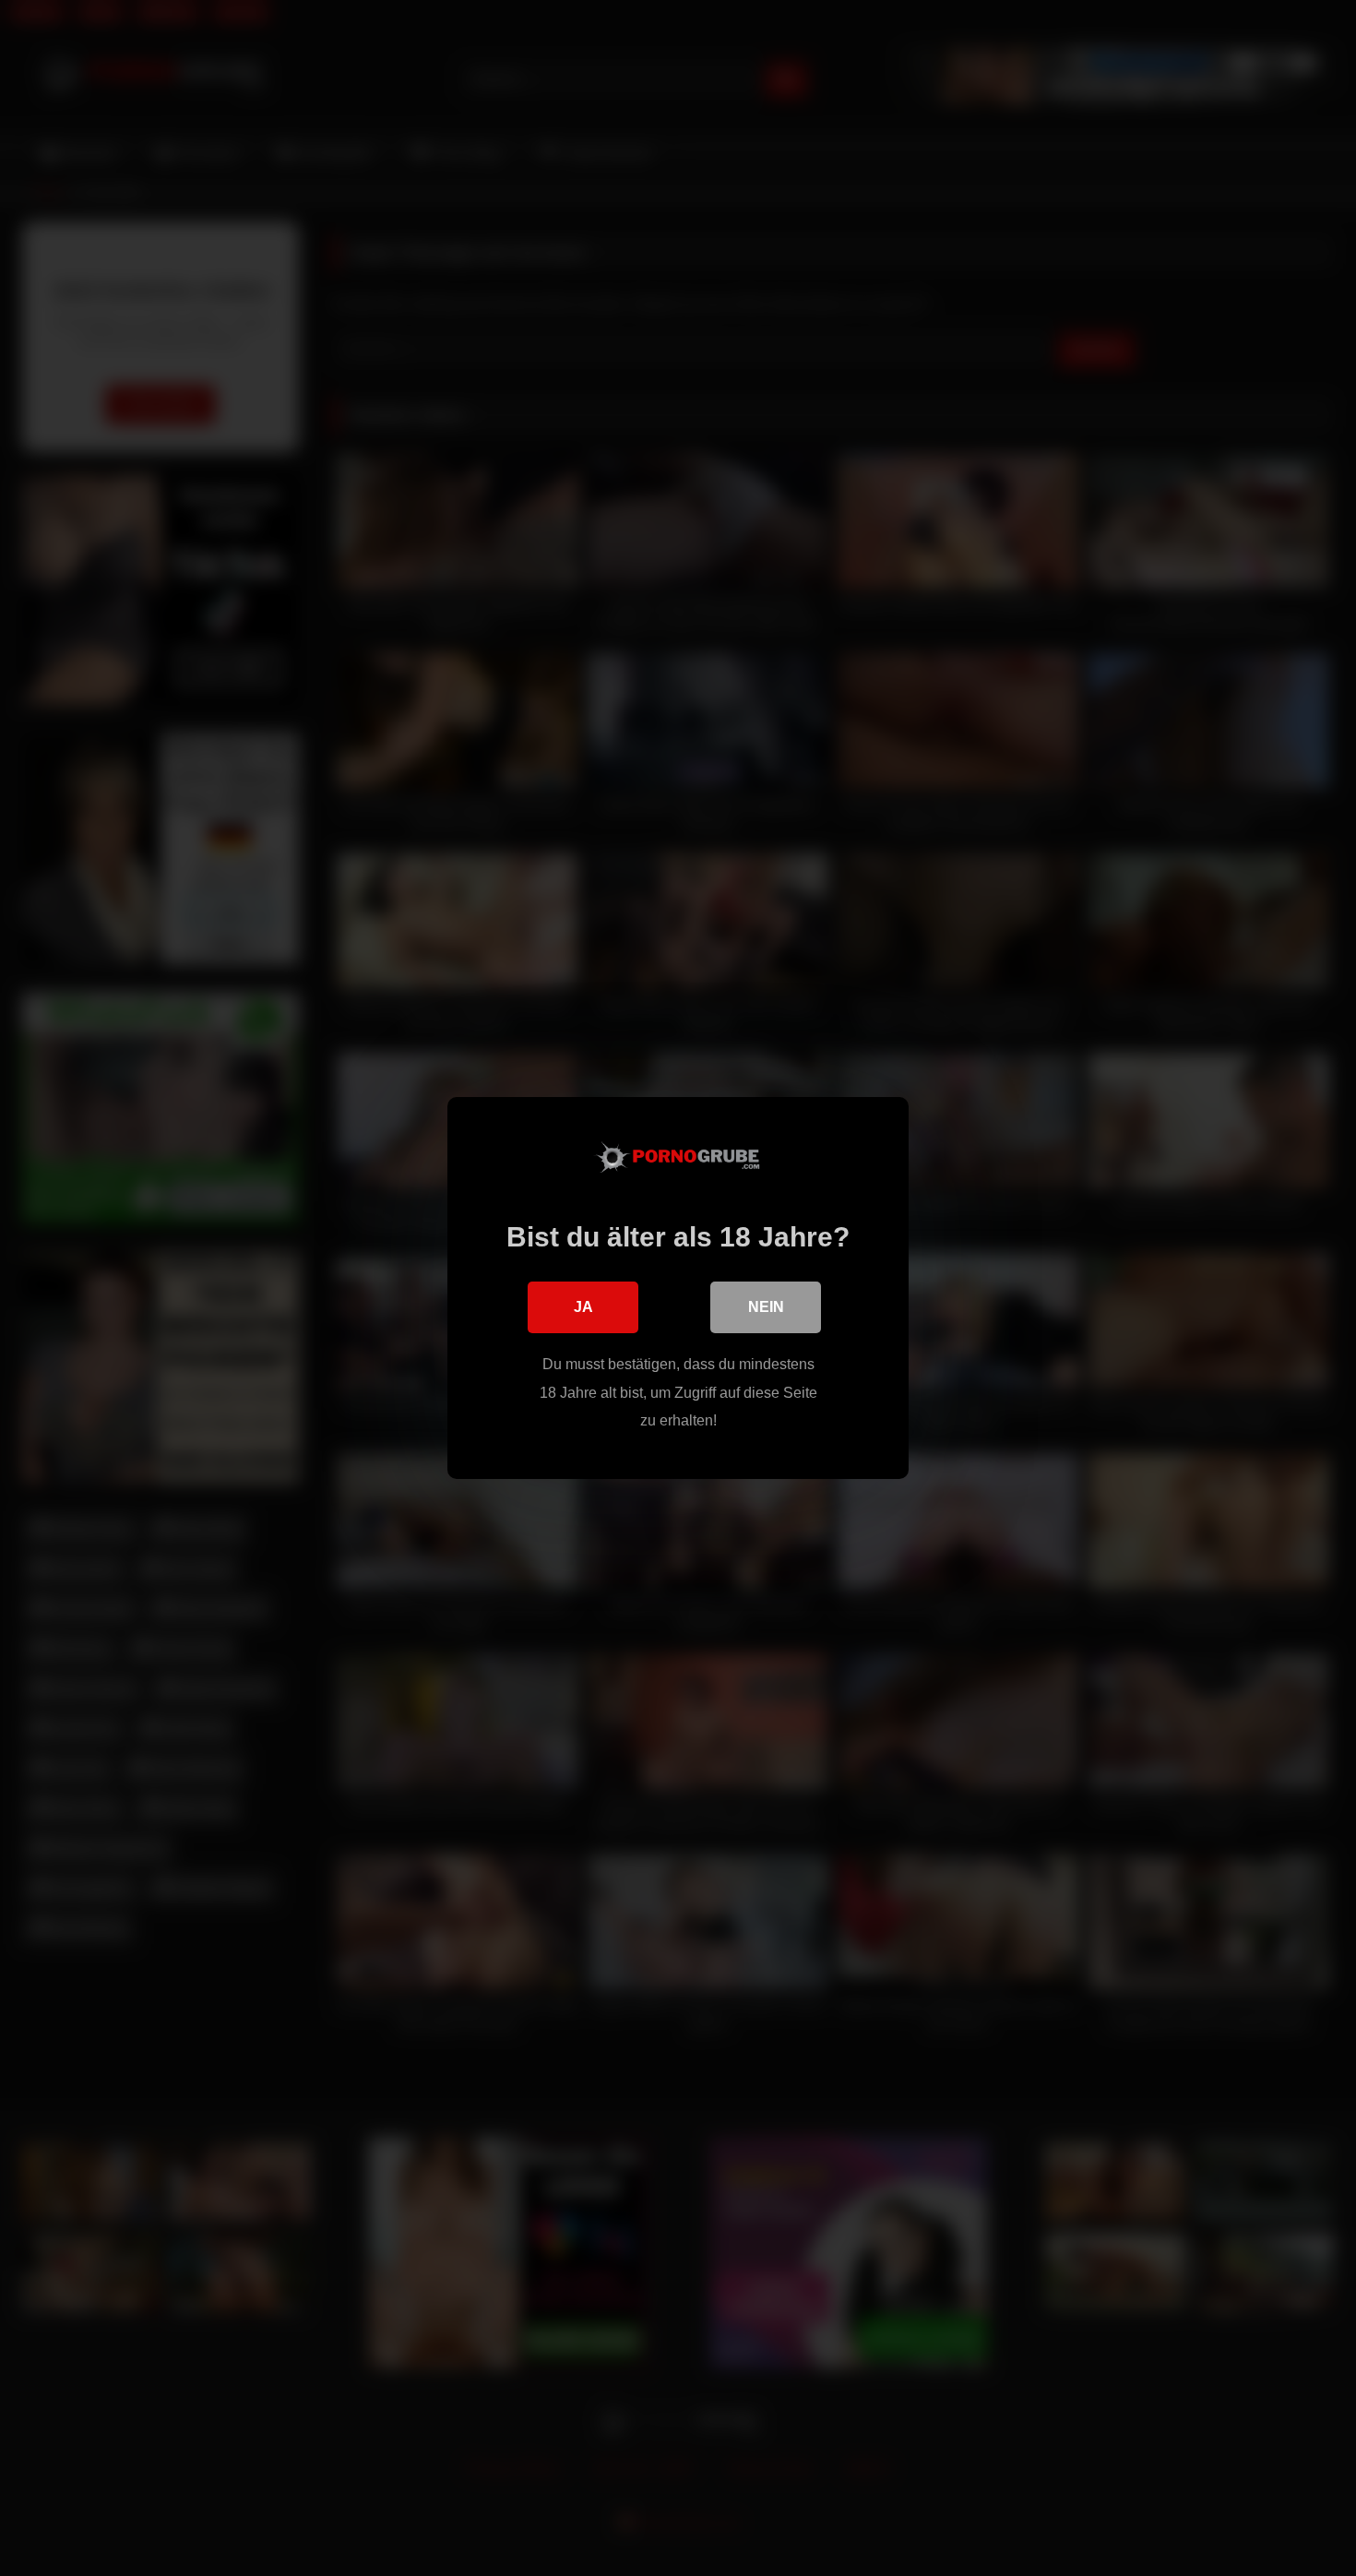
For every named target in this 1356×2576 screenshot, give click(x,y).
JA (583, 1307)
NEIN (766, 1307)
